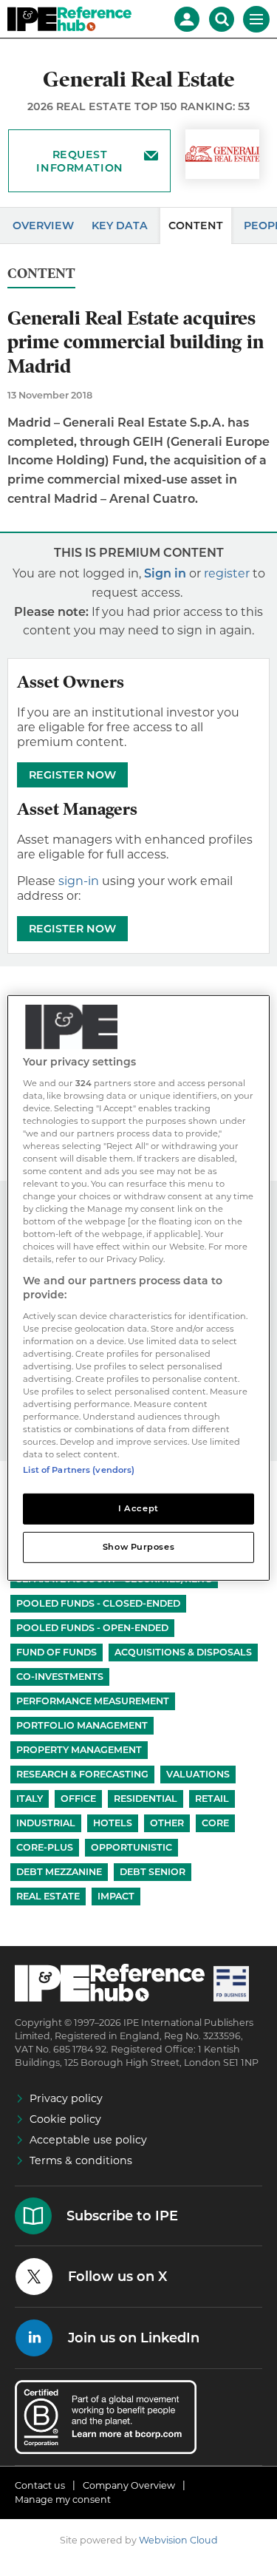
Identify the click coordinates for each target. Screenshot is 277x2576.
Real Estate (48, 1896)
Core (215, 1823)
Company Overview (129, 2485)
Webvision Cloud (178, 2540)
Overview (43, 226)
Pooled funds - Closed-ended (98, 1603)
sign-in (79, 881)
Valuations (198, 1774)
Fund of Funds (57, 1652)
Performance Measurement (93, 1701)
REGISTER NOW (72, 775)
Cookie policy (65, 2119)
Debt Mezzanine (59, 1872)
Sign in (165, 573)
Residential (146, 1799)
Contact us (40, 2485)
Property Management (79, 1750)
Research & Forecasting (82, 1774)
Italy (30, 1799)
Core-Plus (45, 1847)
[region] (138, 1288)
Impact (116, 1896)
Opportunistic (131, 1847)
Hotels (113, 1823)
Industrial (46, 1823)
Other (167, 1823)
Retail (212, 1799)
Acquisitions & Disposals (183, 1652)
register (227, 573)
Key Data (120, 226)
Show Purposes (138, 1547)
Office (78, 1799)
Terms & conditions (81, 2160)
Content (196, 226)
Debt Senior (153, 1872)
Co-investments (60, 1677)
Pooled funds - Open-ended (92, 1628)
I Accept (138, 1508)
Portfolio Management (82, 1725)
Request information (79, 161)
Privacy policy (66, 2098)
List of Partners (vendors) (79, 1470)
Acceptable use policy (88, 2140)
